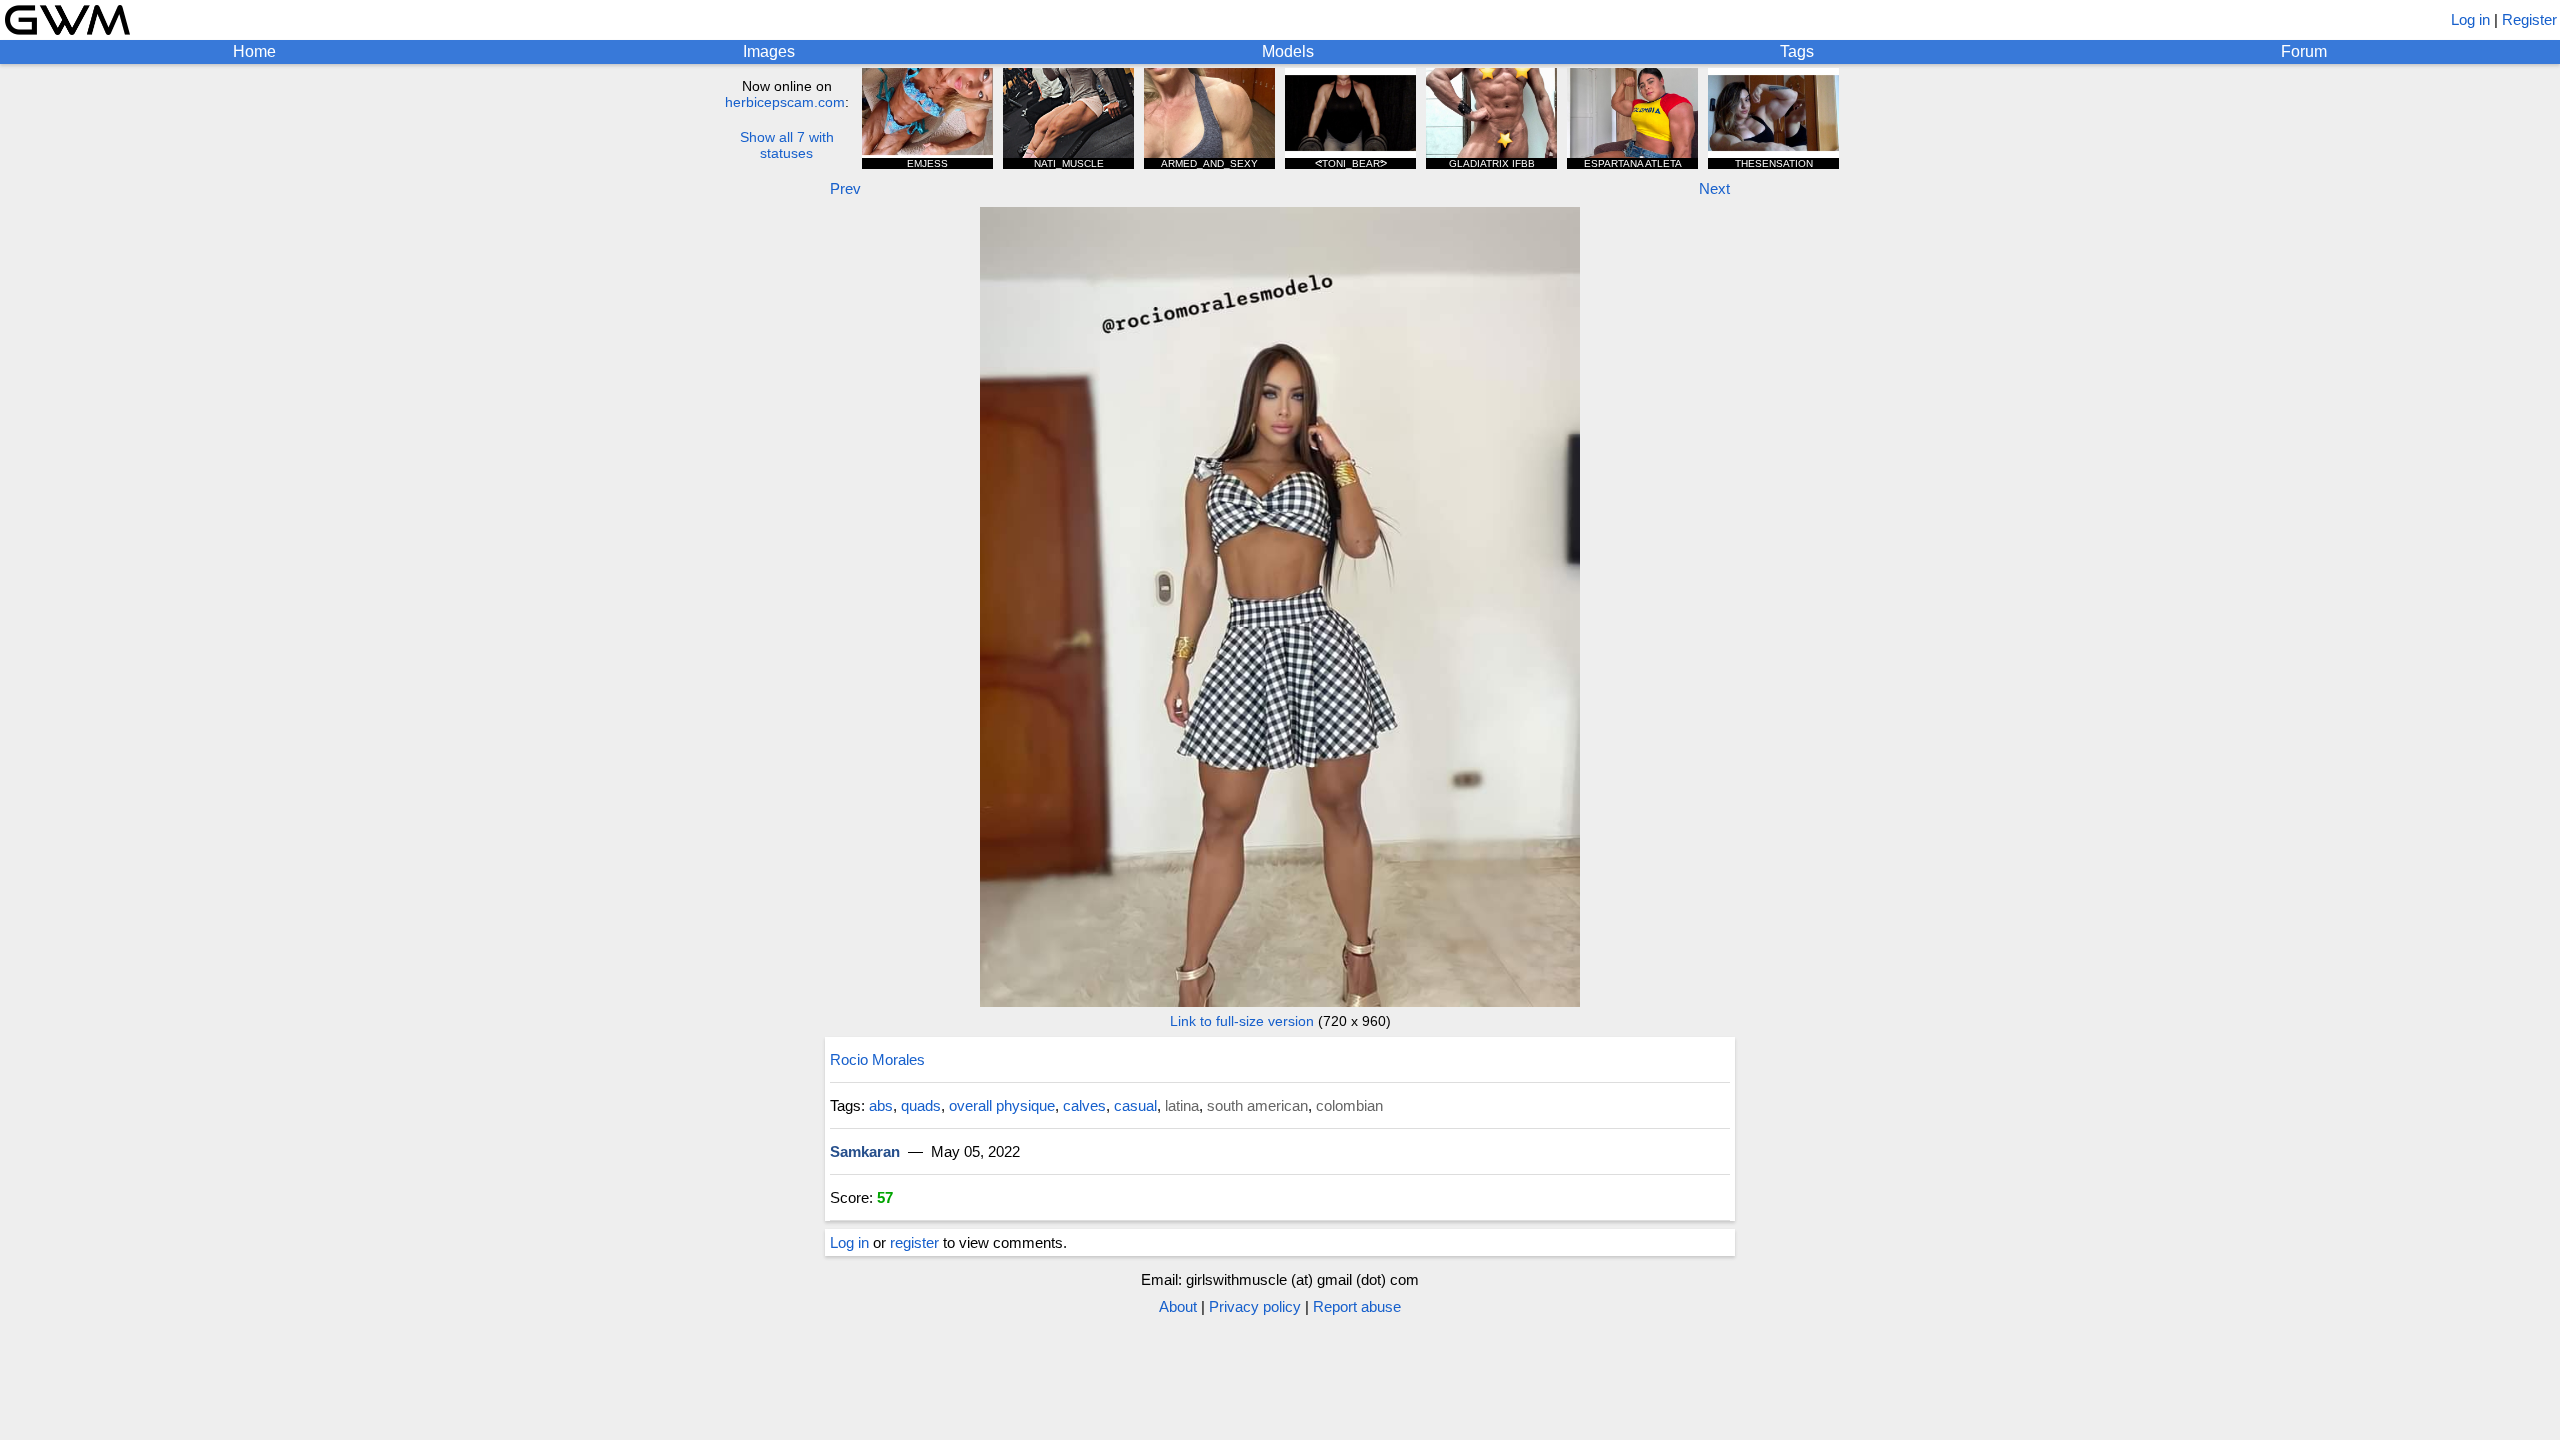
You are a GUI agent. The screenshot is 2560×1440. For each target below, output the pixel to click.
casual (1135, 1105)
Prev (845, 188)
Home (254, 51)
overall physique (1002, 1105)
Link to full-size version (1242, 1021)
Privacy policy (1255, 1306)
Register (2529, 19)
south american (1257, 1105)
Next (1714, 188)
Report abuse (1357, 1306)
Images (769, 51)
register (914, 1242)
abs (881, 1105)
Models (1288, 51)
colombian (1349, 1105)
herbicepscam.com (785, 102)
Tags (1797, 51)
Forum (2304, 51)
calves (1084, 1105)
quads (921, 1105)
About (1178, 1306)
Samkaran (865, 1151)
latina (1182, 1105)
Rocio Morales (877, 1059)
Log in (2470, 19)
